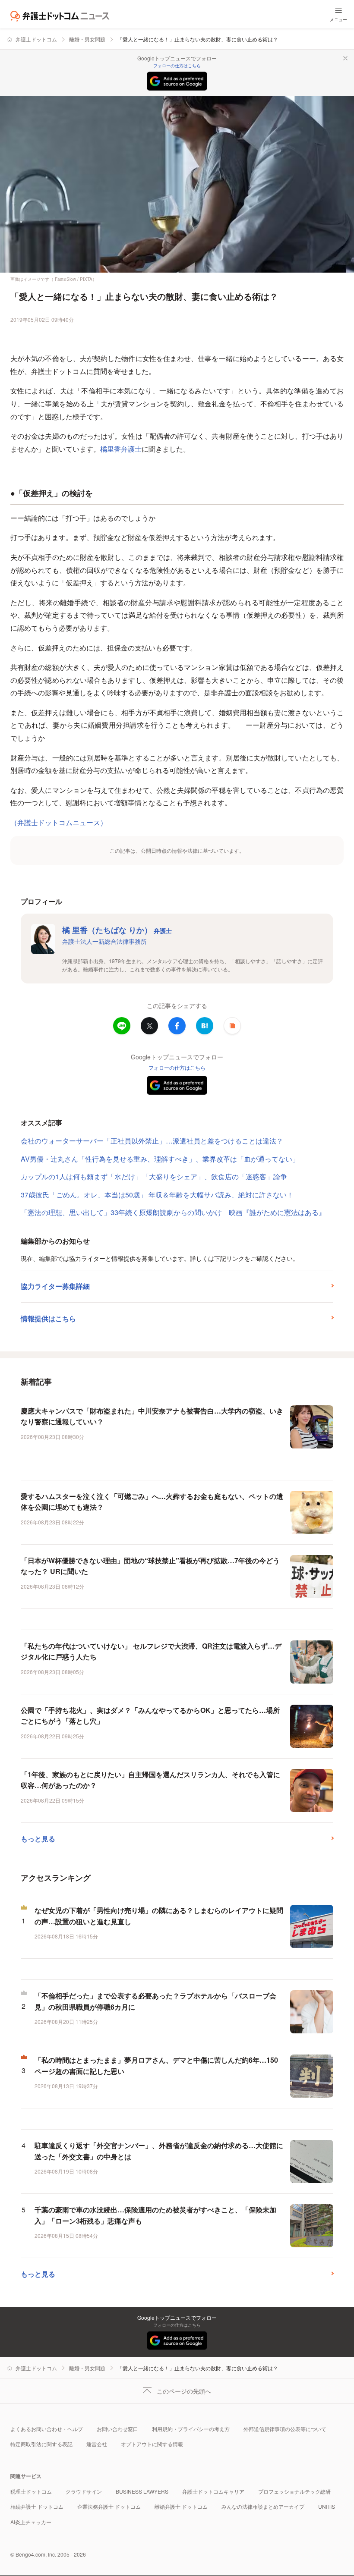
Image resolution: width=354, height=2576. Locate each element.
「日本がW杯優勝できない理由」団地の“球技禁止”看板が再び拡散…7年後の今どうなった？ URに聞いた (150, 1566)
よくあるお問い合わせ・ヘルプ (47, 2429)
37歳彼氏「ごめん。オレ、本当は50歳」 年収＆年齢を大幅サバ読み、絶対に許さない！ (157, 1195)
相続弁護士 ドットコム (37, 2506)
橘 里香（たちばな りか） (117, 930)
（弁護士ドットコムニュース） (59, 822)
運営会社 (97, 2444)
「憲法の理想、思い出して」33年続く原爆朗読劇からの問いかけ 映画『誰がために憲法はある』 (173, 1212)
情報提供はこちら (48, 1318)
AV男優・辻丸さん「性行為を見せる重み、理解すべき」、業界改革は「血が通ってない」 (160, 1159)
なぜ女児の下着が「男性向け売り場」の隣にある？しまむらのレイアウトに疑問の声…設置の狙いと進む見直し (159, 1916)
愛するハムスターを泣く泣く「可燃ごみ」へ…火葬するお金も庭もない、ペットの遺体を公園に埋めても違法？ (152, 1502)
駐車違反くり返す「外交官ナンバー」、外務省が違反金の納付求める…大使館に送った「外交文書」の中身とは (159, 2151)
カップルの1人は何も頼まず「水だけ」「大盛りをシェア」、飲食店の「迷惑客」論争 (154, 1176)
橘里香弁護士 (121, 449)
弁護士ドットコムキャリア (213, 2491)
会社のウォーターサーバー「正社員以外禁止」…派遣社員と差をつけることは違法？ (152, 1141)
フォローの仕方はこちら (177, 66)
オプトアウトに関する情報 (152, 2444)
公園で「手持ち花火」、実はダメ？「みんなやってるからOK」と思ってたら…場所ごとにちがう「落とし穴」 (150, 1716)
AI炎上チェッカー (31, 2522)
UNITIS (327, 2506)
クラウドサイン (84, 2491)
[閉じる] (345, 58)
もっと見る (38, 1839)
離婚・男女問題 (87, 39)
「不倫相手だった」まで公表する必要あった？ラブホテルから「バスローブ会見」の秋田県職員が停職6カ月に (155, 2001)
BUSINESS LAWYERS (142, 2491)
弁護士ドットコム (36, 39)
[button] (232, 1026)
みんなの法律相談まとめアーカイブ (263, 2506)
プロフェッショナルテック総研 (294, 2491)
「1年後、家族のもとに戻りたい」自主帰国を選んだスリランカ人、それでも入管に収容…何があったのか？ (150, 1780)
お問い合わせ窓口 (117, 2429)
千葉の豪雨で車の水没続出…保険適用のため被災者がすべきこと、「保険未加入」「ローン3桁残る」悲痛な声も (155, 2215)
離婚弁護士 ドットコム (181, 2506)
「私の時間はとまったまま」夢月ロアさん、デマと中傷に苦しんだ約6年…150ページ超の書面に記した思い (156, 2066)
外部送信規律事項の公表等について (285, 2429)
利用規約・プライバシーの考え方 (191, 2429)
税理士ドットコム (31, 2491)
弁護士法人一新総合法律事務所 (104, 941)
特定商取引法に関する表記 (41, 2444)
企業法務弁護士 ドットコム (109, 2506)
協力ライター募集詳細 (55, 1286)
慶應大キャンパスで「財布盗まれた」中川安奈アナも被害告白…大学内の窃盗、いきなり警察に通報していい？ (152, 1416)
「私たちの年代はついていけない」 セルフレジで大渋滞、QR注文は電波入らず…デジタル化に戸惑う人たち (151, 1651)
